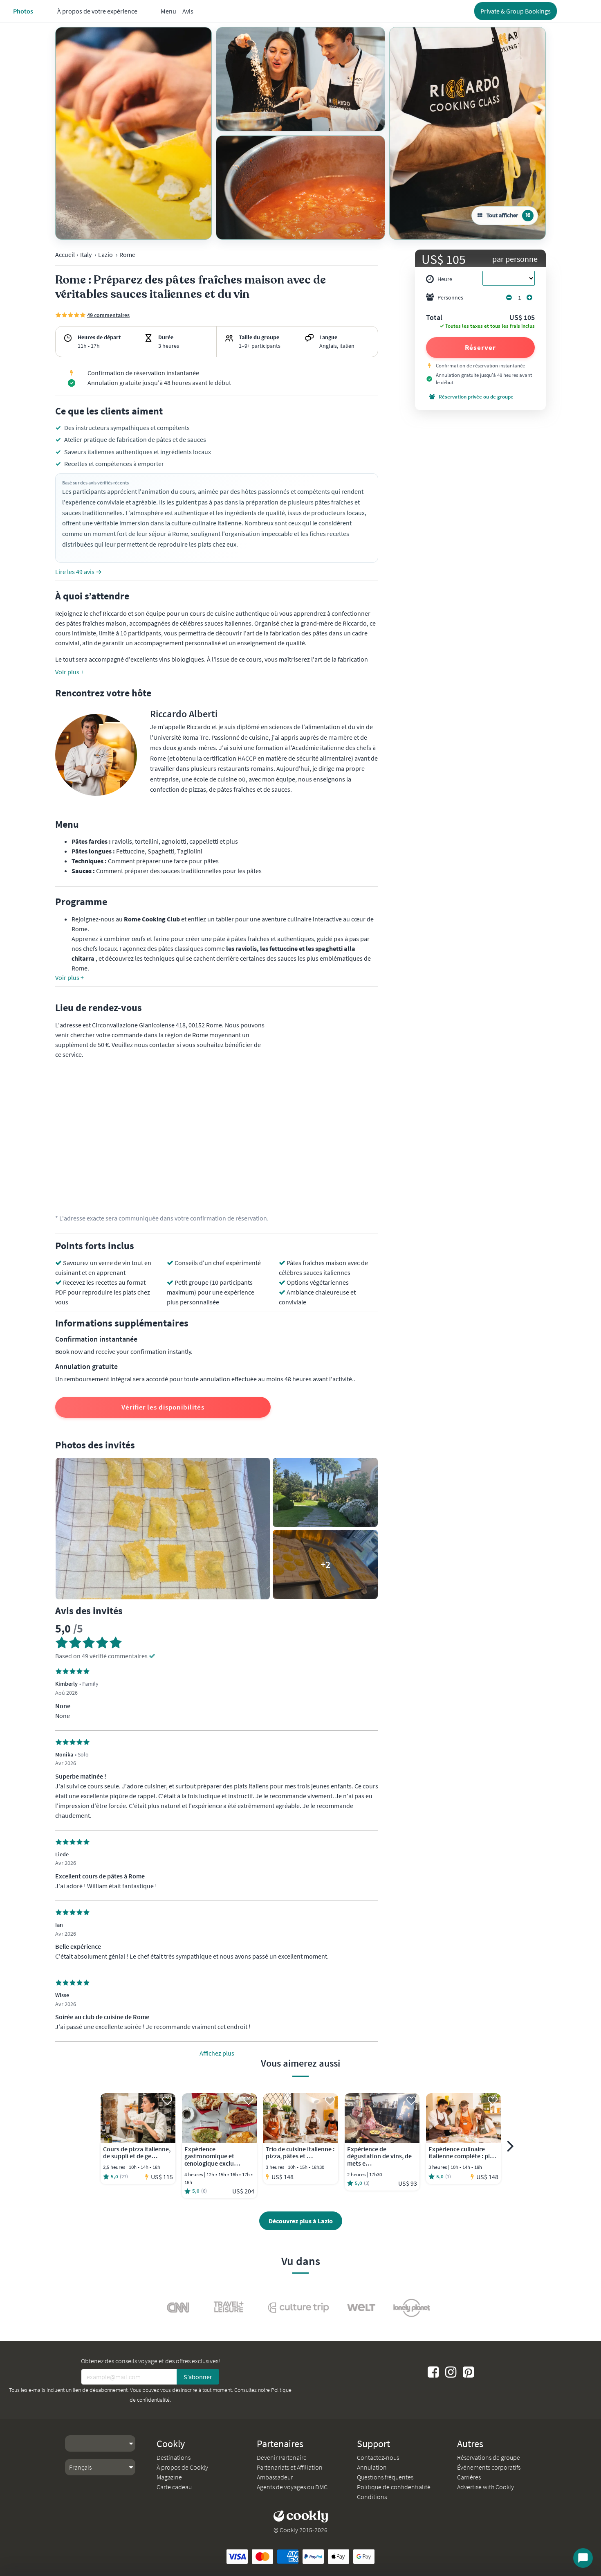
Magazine (169, 2477)
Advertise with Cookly (486, 2487)
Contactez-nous (378, 2457)
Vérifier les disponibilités (163, 1407)
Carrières (469, 2477)
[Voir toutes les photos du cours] (133, 133)
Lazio (105, 254)
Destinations (174, 2457)
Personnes (450, 297)
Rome (127, 254)
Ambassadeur (275, 2477)
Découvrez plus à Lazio (301, 2221)
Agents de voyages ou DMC (292, 2487)
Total (434, 318)
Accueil (65, 254)
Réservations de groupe (489, 2457)
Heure (445, 279)
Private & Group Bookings (516, 11)
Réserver (480, 347)
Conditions (372, 2497)
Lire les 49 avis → (78, 572)
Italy (86, 254)
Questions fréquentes (385, 2477)
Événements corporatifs (489, 2467)
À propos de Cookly (182, 2467)
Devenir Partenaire (282, 2457)
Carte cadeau (174, 2487)
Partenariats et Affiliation (290, 2467)
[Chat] (583, 2558)
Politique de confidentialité (394, 2487)
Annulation (372, 2467)
